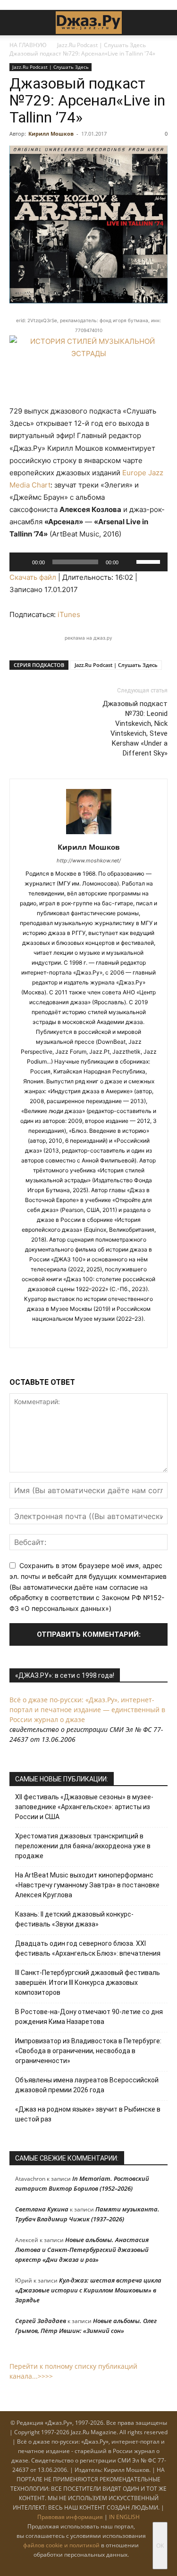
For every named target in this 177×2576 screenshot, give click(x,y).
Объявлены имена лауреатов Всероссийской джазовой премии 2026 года (87, 2085)
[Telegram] (79, 1334)
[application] (88, 562)
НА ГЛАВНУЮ (28, 45)
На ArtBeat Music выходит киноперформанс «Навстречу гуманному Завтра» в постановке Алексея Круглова (87, 1885)
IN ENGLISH (124, 2517)
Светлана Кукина (42, 2209)
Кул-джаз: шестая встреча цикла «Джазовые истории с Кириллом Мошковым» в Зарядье (88, 2290)
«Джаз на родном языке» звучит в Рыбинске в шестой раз (88, 2114)
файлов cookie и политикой (61, 2545)
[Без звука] (129, 562)
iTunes (69, 614)
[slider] (150, 561)
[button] (16, 23)
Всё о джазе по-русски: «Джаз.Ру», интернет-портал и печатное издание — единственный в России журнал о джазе (87, 1710)
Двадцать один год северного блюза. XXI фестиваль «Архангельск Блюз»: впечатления (88, 1948)
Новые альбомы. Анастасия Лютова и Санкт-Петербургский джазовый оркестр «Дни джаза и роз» (82, 2250)
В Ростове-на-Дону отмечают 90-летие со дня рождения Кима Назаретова (89, 2017)
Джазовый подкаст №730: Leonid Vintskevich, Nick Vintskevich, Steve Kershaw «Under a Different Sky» (135, 728)
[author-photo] (89, 834)
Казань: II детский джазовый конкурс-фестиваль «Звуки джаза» (74, 1919)
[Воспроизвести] (22, 562)
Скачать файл (33, 577)
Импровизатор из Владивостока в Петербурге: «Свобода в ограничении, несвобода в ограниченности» (88, 2051)
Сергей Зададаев (41, 2321)
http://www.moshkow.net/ (89, 861)
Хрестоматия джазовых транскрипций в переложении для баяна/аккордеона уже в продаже (83, 1846)
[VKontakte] (98, 1334)
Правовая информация (70, 2517)
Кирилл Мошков (51, 134)
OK (160, 2546)
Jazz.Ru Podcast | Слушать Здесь (101, 45)
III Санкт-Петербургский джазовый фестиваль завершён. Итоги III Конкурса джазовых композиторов (88, 1983)
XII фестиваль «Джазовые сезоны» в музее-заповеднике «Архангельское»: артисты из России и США (84, 1807)
